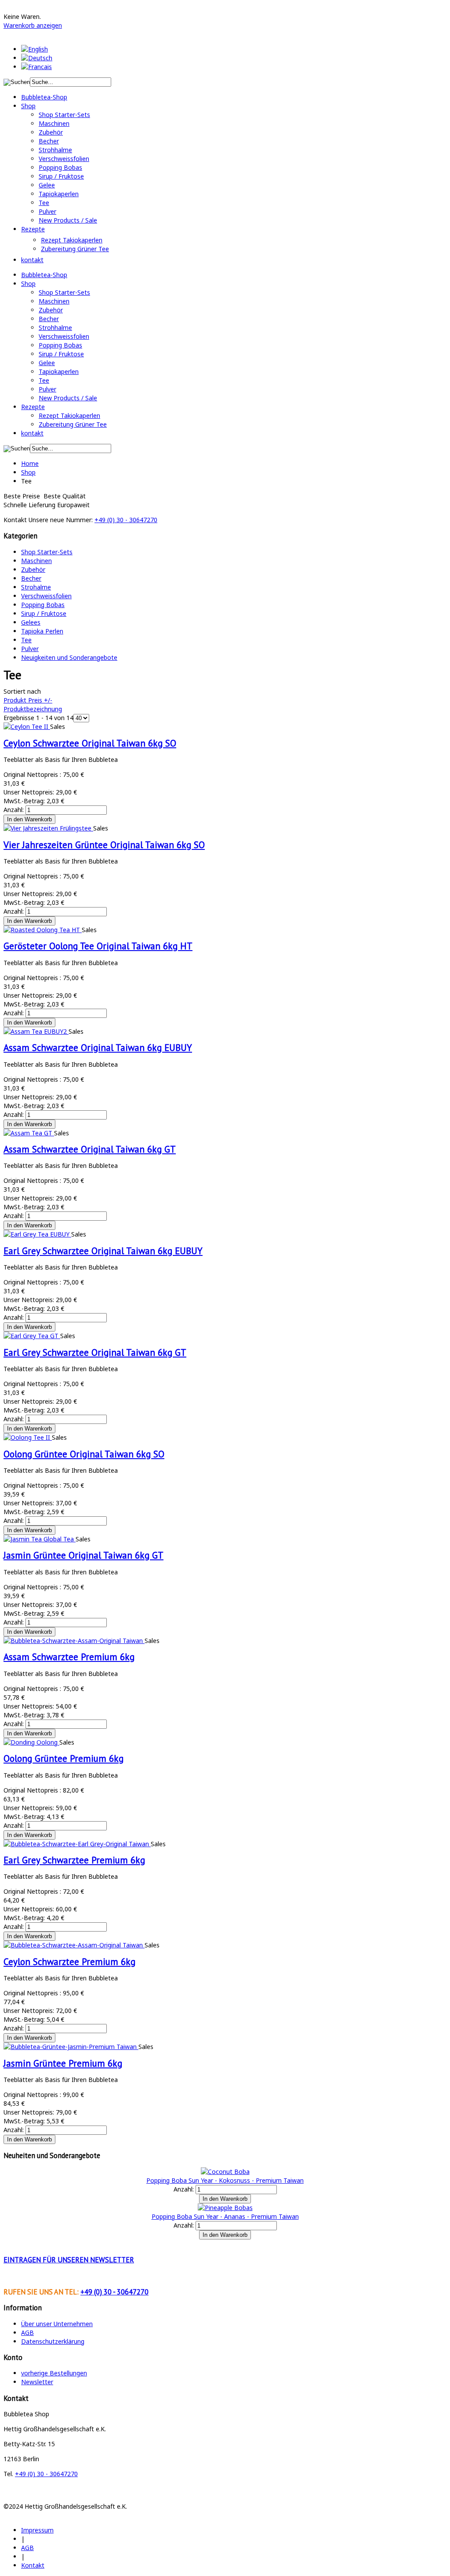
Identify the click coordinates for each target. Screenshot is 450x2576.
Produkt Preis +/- (28, 700)
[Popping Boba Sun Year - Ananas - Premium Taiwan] (225, 2208)
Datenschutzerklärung (53, 2341)
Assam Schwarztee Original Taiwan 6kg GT (90, 1149)
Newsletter (37, 2382)
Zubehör (33, 569)
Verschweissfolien (46, 596)
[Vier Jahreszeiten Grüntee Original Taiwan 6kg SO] (48, 828)
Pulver (30, 649)
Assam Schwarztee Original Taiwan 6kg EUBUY (98, 1048)
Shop (28, 472)
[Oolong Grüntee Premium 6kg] (31, 1742)
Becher (31, 578)
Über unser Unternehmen (57, 2324)
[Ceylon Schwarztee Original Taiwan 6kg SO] (27, 726)
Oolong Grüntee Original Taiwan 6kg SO (84, 1454)
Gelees (31, 622)
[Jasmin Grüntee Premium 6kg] (71, 2047)
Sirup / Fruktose (44, 613)
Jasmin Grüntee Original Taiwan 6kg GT (83, 1555)
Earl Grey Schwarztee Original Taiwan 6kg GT (95, 1352)
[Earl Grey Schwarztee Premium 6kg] (77, 1844)
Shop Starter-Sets (47, 552)
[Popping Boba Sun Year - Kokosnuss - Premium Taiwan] (225, 2172)
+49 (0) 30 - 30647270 (126, 520)
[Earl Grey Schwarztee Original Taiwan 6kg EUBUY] (37, 1234)
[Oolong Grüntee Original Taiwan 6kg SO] (28, 1437)
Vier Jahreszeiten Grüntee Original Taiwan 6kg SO (104, 845)
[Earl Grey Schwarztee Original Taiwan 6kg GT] (32, 1336)
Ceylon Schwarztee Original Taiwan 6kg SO (90, 743)
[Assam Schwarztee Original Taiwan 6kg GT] (29, 1133)
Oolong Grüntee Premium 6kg (64, 1758)
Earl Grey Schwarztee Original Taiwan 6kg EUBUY (103, 1251)
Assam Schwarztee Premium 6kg (69, 1657)
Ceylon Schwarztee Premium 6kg (69, 1962)
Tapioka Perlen (42, 631)
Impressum (37, 2530)
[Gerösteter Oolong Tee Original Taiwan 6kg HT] (43, 930)
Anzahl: (15, 810)
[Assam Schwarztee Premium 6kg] (74, 1641)
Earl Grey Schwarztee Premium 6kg (74, 1860)
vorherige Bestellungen (54, 2373)
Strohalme (36, 587)
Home (30, 463)
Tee (26, 640)
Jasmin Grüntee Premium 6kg (63, 2063)
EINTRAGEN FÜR (69, 2260)
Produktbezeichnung (33, 709)
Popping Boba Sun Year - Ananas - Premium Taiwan (225, 2216)
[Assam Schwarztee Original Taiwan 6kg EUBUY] (36, 1031)
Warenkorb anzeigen (33, 25)
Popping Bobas (43, 605)
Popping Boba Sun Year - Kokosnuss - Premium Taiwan (225, 2180)
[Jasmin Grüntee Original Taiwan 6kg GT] (40, 1539)
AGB (27, 2333)
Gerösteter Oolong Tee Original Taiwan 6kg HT (98, 946)
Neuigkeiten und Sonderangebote (69, 657)
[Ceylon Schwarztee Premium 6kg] (74, 1945)
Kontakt (33, 2565)
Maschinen (36, 561)
